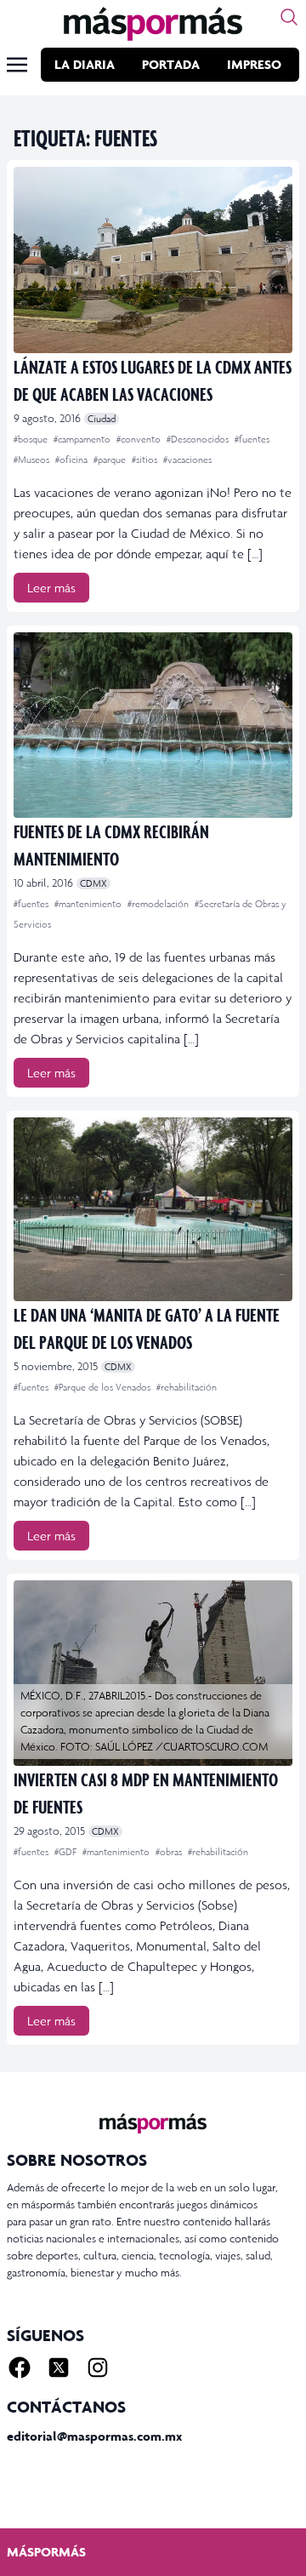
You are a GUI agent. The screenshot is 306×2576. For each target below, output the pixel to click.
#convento (140, 439)
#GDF (67, 1852)
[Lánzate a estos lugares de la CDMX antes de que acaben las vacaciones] (153, 260)
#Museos (33, 460)
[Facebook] (20, 2368)
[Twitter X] (59, 2368)
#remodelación (159, 904)
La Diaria (85, 64)
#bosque (32, 439)
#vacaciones (187, 460)
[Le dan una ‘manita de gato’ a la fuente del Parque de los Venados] (153, 1209)
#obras (170, 1852)
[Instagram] (98, 2368)
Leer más (51, 588)
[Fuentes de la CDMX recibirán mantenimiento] (153, 725)
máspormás (46, 2552)
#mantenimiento (89, 904)
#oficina (73, 460)
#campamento (83, 439)
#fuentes (252, 439)
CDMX (93, 883)
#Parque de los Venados (104, 1387)
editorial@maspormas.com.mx (94, 2436)
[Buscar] (289, 17)
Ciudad (102, 419)
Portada (171, 64)
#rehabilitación (187, 1387)
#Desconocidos (199, 439)
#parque (111, 460)
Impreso (254, 64)
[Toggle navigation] (17, 65)
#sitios (146, 460)
